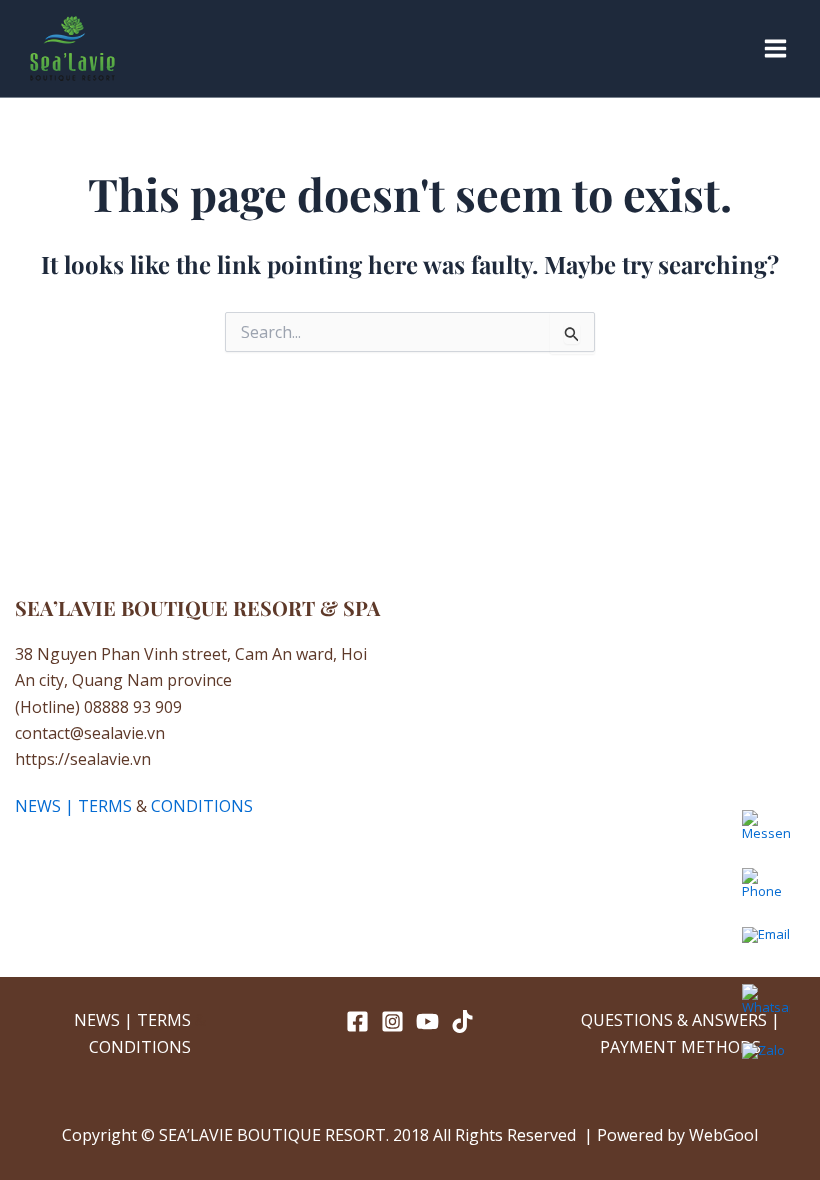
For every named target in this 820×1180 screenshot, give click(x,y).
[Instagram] (392, 1021)
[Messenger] (766, 834)
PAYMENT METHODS (680, 1047)
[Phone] (766, 892)
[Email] (766, 950)
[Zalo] (766, 1066)
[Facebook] (357, 1021)
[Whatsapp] (766, 1008)
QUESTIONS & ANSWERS (674, 1020)
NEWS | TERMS (73, 806)
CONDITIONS (202, 806)
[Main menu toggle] (775, 48)
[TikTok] (462, 1021)
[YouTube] (427, 1021)
